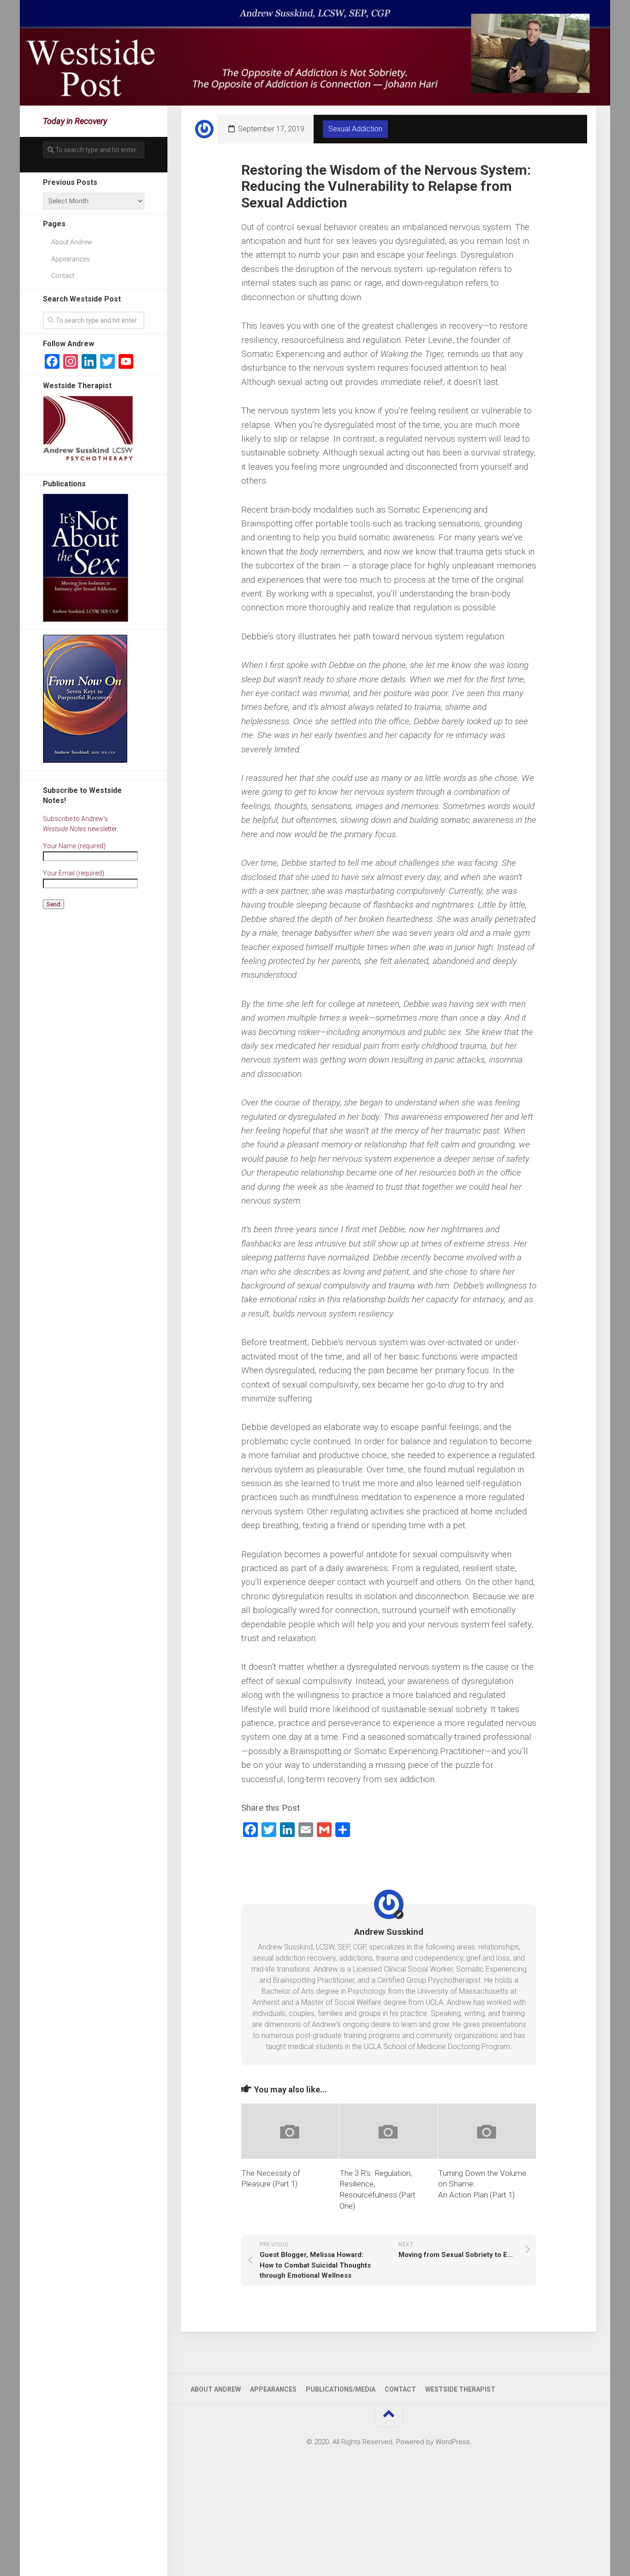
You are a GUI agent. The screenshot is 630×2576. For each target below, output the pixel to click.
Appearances (71, 259)
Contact (63, 276)
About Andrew (72, 242)
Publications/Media (341, 2389)
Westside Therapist (460, 2389)
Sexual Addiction (355, 129)
